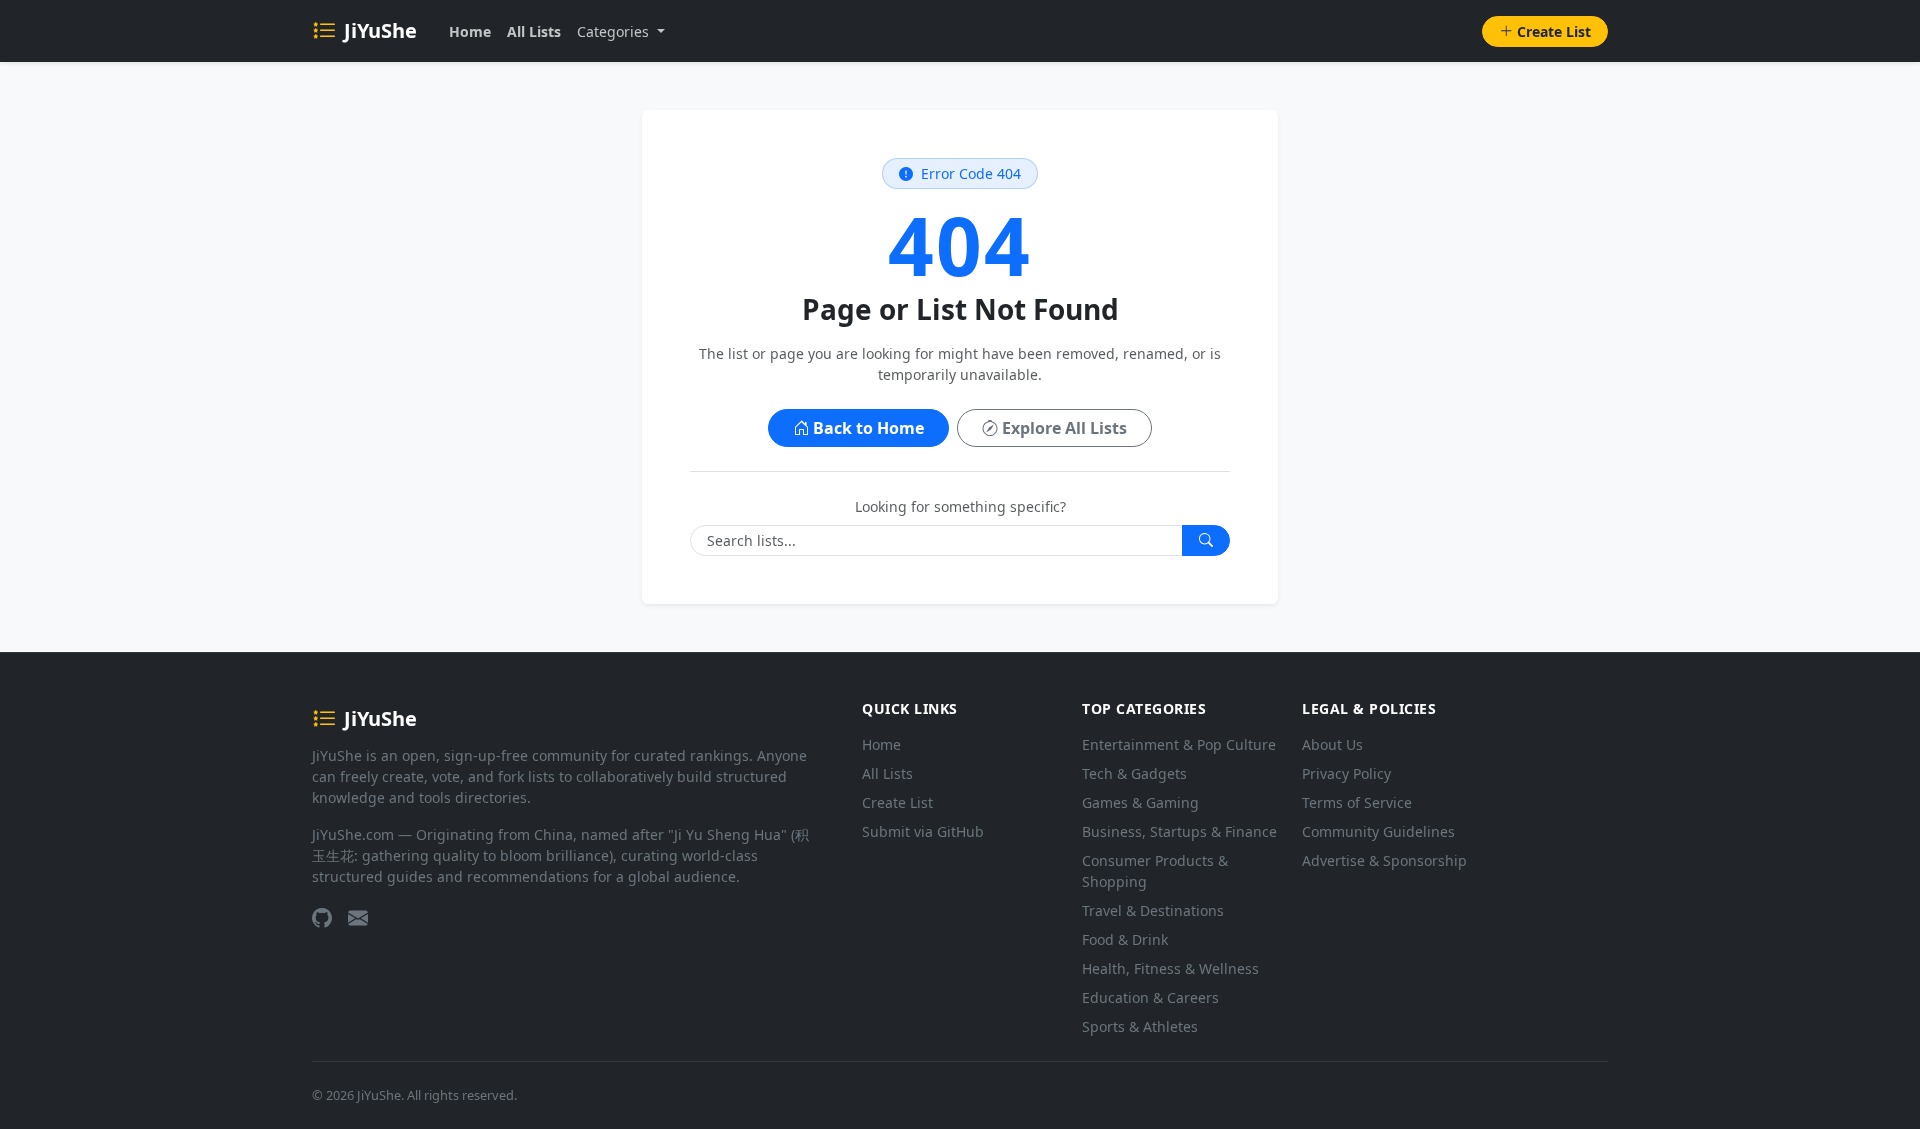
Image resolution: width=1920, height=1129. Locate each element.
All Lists (534, 31)
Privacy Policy (1346, 773)
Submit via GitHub (923, 831)
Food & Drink (1125, 939)
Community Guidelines (1378, 831)
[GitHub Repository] (322, 918)
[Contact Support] (358, 918)
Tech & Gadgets (1134, 773)
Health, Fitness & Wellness (1170, 968)
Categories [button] (615, 31)
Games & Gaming (1140, 802)
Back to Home (868, 428)
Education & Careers (1150, 997)
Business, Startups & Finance (1179, 831)
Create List (1554, 31)
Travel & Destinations (1153, 910)
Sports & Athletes (1140, 1026)
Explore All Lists (1064, 428)
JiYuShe (380, 30)
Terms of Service (1357, 802)
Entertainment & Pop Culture (1179, 744)
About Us (1332, 744)
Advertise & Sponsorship (1384, 860)
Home (470, 31)
